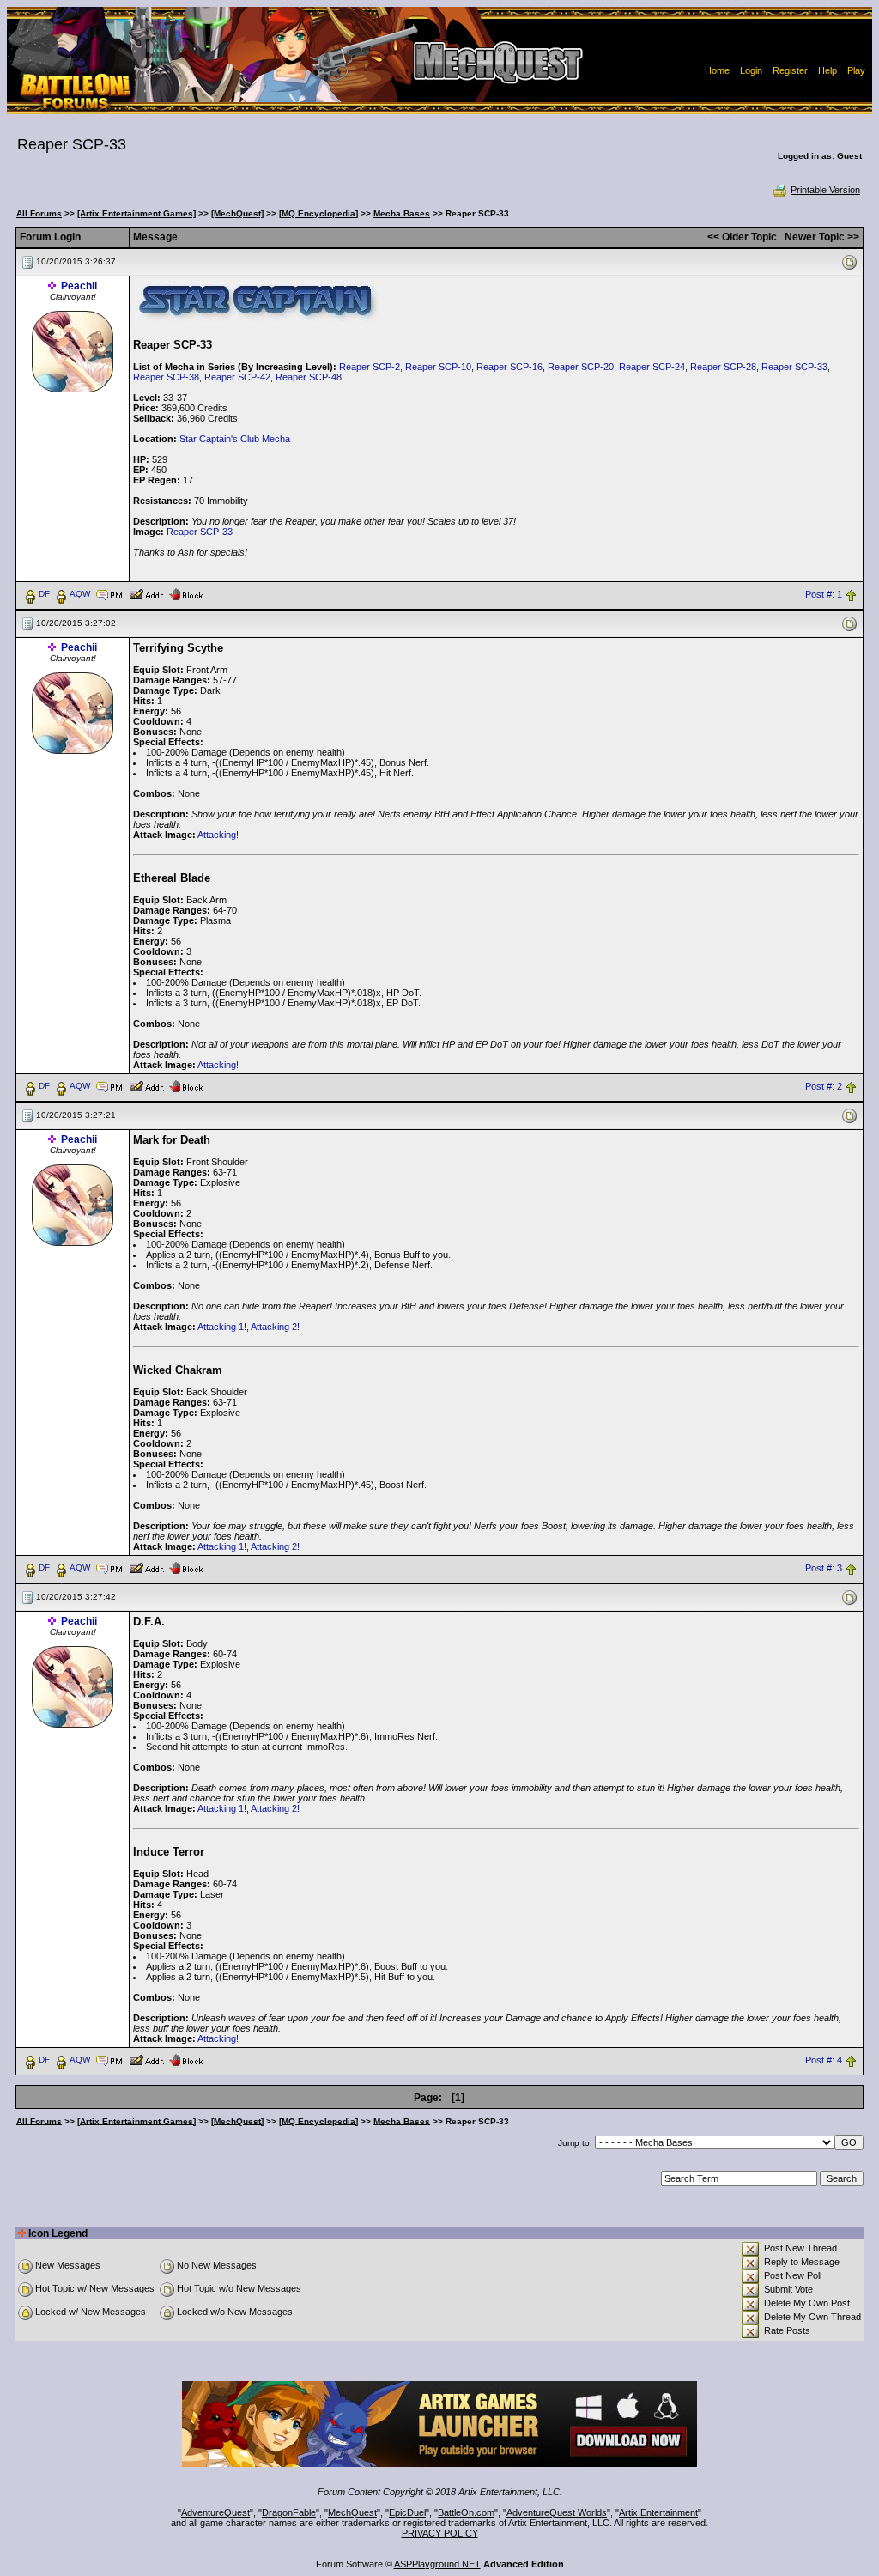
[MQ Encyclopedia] (318, 213)
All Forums (39, 213)
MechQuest (352, 2512)
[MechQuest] (237, 213)
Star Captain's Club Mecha (235, 439)
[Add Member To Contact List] (146, 593)
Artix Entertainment (658, 2512)
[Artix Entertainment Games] (136, 213)
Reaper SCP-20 (581, 367)
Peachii (79, 286)
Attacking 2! (275, 1327)
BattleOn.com (466, 2512)
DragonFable (289, 2512)
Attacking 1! (222, 1327)
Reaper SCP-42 (237, 377)
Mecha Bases (402, 213)
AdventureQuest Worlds (557, 2512)
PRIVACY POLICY (440, 2533)
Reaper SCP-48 (309, 377)
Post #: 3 (824, 1568)
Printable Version (825, 190)
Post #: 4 (824, 2060)
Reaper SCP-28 (723, 367)
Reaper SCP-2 (370, 367)
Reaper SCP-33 (794, 367)
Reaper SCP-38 (166, 377)
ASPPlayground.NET (437, 2564)
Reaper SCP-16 (509, 367)
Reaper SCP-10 (438, 367)
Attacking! (218, 835)
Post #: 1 (824, 594)
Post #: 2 (824, 1086)
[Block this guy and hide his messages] (186, 593)
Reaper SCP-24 (652, 367)
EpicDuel (407, 2512)
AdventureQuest (215, 2512)
